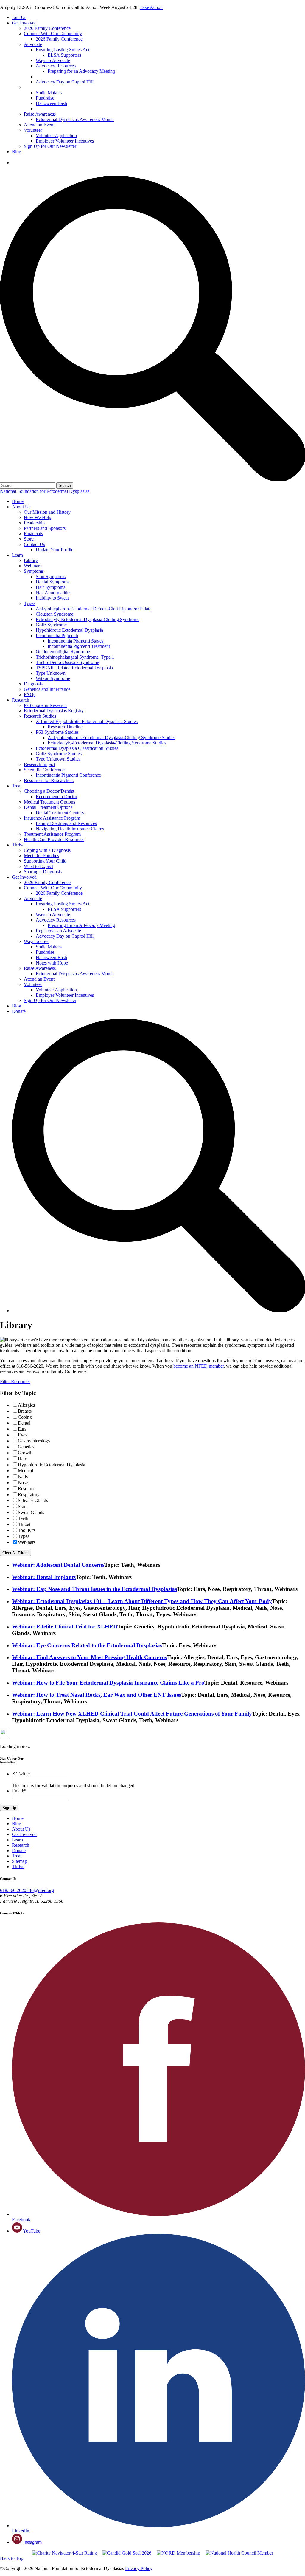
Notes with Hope (52, 109)
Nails (23, 1477)
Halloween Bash (51, 103)
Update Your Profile (55, 550)
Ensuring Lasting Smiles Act (63, 50)
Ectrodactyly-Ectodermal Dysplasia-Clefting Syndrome (88, 619)
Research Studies (40, 716)
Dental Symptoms (53, 582)
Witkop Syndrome (53, 678)
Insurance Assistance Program (52, 818)
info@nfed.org (40, 1890)
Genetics (26, 1447)
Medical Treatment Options (49, 802)
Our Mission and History (47, 512)
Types (29, 603)
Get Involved (24, 23)
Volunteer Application (56, 136)
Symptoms (34, 571)
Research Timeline (65, 727)
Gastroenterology (34, 1441)
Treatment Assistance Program (52, 834)
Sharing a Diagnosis (43, 872)
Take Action (151, 7)
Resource (27, 1489)
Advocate (33, 44)
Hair (22, 1459)
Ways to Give (37, 87)
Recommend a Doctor (56, 797)
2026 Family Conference (47, 28)
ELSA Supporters (64, 55)
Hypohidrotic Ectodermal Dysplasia (69, 630)
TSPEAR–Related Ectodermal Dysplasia (74, 668)
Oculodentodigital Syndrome (63, 652)
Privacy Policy (139, 2568)
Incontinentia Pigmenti (57, 636)
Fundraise (45, 98)
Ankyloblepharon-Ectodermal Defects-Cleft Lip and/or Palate (94, 609)
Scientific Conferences (45, 770)
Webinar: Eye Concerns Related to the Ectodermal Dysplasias (87, 1645)
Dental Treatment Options (48, 807)
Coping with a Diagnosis (47, 850)
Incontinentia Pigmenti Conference (68, 775)
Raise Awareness (40, 114)
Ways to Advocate (53, 60)
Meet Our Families (41, 856)
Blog (17, 152)
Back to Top (12, 2558)
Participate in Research (45, 705)
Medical (25, 1471)
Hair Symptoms (50, 587)
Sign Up (9, 1808)
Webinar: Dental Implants (44, 1577)
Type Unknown (51, 673)
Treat (17, 786)
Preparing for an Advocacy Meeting (81, 71)
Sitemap (20, 1861)
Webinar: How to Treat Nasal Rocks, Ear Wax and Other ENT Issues (97, 1695)
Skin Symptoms (51, 576)
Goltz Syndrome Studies (59, 754)
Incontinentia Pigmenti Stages (76, 641)
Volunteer (33, 130)
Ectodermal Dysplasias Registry (54, 711)
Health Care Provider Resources (54, 839)
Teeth (23, 1518)
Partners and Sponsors (45, 528)
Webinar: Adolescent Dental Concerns (58, 1565)
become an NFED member (199, 1366)
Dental (24, 1423)
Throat (24, 1524)
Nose (23, 1483)
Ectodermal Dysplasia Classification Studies (77, 748)
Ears (22, 1429)
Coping (25, 1417)
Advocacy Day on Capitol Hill (65, 82)
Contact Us (34, 544)
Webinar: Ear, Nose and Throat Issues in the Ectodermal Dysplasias (94, 1589)
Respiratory (29, 1494)
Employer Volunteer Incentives (65, 141)
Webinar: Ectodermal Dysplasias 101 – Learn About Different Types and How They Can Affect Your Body (142, 1601)
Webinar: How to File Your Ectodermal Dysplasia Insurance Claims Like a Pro (108, 1683)
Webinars (33, 566)
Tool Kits (27, 1530)
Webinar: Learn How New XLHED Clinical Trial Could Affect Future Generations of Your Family (132, 1714)
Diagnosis (33, 684)
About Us (21, 507)
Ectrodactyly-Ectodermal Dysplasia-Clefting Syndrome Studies (107, 743)
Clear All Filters (15, 1553)
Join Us (19, 17)
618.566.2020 (13, 1890)
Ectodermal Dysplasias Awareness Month (75, 119)
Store (29, 539)
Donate (19, 163)
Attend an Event (39, 125)
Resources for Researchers (49, 780)
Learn (17, 555)
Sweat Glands (31, 1512)
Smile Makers (49, 93)
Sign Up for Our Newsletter (50, 146)
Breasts (25, 1411)
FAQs (29, 695)
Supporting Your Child (45, 861)
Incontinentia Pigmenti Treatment (79, 646)
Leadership (34, 523)
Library (31, 560)
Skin (22, 1506)
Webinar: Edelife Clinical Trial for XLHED (65, 1627)
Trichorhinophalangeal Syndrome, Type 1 (75, 657)
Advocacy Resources (56, 66)
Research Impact (39, 764)
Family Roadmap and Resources (66, 823)
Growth (25, 1453)
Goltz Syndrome (51, 625)
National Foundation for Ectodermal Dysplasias (45, 491)
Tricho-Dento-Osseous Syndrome (67, 662)
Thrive (18, 845)
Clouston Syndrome (55, 614)
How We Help (38, 517)
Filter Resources (15, 1381)
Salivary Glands (33, 1500)
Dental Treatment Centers (60, 813)
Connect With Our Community (53, 34)
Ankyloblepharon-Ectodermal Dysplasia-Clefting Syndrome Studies (112, 737)
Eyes (22, 1435)
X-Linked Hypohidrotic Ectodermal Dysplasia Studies (87, 721)
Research (21, 700)
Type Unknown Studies (58, 759)
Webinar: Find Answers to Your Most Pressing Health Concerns (90, 1657)
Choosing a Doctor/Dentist (49, 791)
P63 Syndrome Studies (57, 732)
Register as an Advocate (60, 76)
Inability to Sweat (52, 598)
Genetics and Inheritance (47, 689)
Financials (33, 534)
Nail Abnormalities (53, 593)
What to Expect (38, 866)
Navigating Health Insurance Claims (70, 829)
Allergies (26, 1405)
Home (18, 501)
